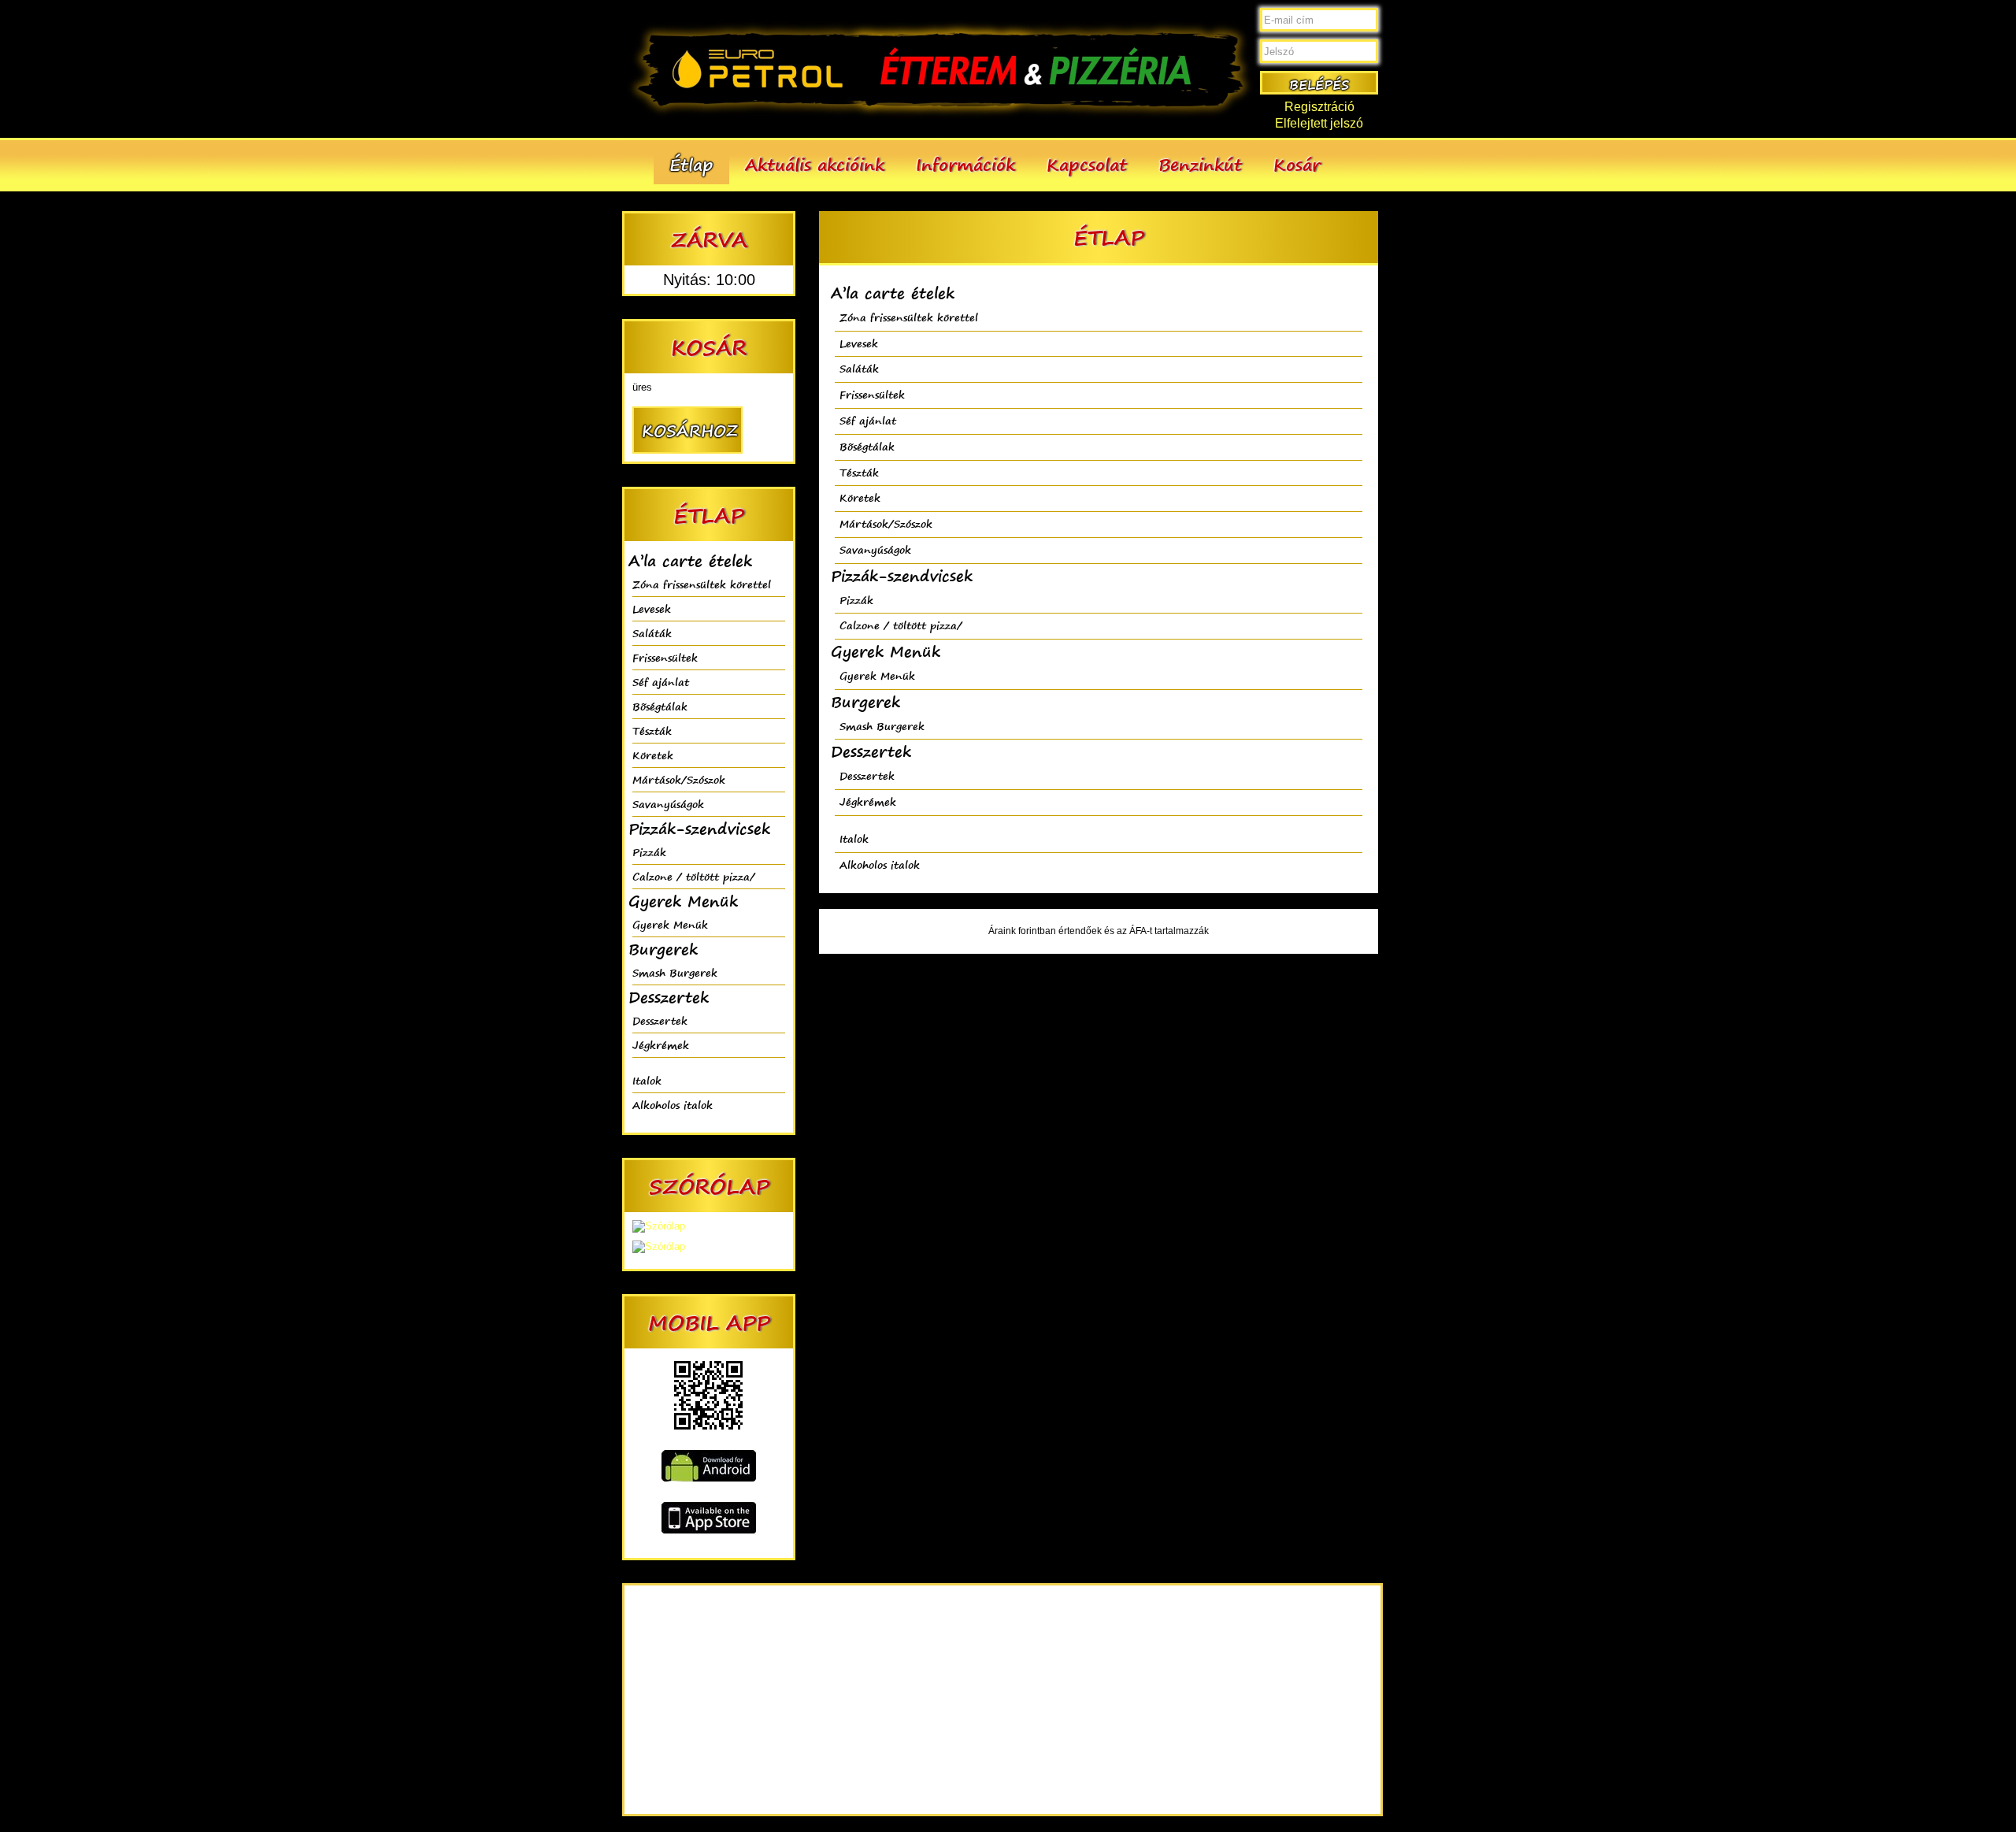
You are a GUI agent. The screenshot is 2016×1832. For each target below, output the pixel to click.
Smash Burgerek (675, 972)
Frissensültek (665, 657)
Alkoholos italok (673, 1105)
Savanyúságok (668, 804)
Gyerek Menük (670, 924)
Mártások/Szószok (679, 779)
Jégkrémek (661, 1045)
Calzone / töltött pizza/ (694, 876)
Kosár (1297, 164)
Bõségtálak (660, 706)
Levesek (652, 608)
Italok (647, 1080)
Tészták (652, 731)
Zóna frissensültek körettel (702, 584)
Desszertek (660, 1020)
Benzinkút (1200, 164)
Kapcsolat (1087, 164)
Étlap (691, 164)
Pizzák (649, 852)
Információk (965, 164)
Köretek (653, 755)
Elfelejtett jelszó (1319, 123)
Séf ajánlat (661, 682)
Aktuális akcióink (815, 164)
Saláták (652, 633)
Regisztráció (1319, 107)
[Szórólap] (659, 1226)
